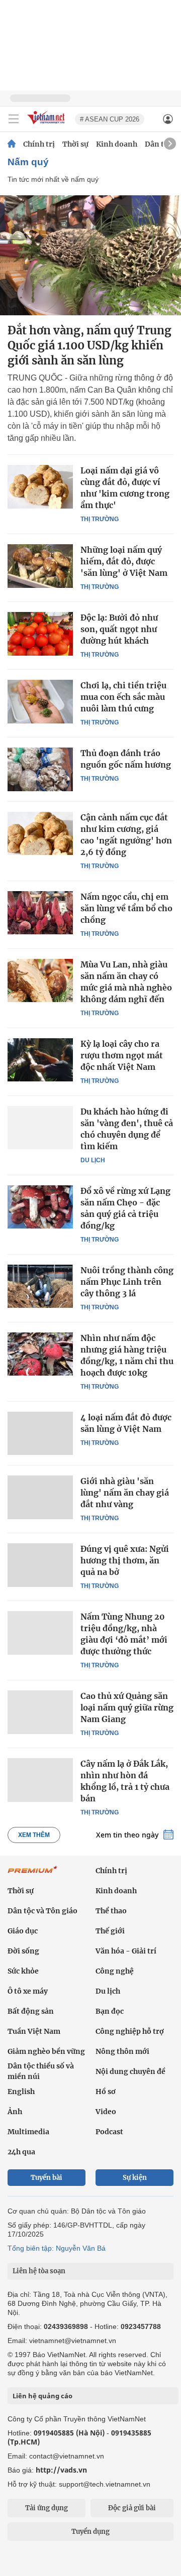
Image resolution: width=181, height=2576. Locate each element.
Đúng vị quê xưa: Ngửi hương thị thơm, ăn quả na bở (125, 1560)
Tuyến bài (47, 2178)
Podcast (109, 2132)
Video (106, 2112)
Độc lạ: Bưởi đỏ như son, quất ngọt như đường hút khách (119, 629)
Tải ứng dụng (47, 2508)
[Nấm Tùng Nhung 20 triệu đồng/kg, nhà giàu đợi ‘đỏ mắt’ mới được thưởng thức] (40, 1633)
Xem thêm (34, 1835)
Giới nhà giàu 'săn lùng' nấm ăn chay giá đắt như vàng (125, 1493)
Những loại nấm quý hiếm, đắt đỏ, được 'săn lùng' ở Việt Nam (124, 561)
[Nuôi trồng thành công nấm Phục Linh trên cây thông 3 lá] (40, 1286)
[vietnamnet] (47, 125)
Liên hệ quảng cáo (42, 2396)
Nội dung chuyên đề (130, 2071)
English (21, 2092)
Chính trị (39, 144)
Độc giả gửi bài (132, 2508)
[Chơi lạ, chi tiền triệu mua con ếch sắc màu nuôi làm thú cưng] (40, 701)
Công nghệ (115, 1971)
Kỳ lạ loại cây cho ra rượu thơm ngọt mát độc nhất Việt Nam (122, 1055)
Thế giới (110, 1931)
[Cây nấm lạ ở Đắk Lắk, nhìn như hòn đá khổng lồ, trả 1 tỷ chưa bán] (40, 1780)
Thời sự (75, 144)
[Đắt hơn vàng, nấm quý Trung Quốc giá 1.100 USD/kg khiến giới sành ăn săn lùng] (90, 255)
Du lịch (93, 1160)
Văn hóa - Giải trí (126, 1951)
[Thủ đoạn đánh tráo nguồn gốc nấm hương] (40, 769)
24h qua (21, 2152)
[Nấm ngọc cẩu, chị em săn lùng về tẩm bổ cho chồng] (40, 913)
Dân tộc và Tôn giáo (42, 1911)
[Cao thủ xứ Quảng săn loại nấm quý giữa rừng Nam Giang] (40, 1712)
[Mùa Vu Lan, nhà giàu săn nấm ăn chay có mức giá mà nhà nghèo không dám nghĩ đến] (40, 980)
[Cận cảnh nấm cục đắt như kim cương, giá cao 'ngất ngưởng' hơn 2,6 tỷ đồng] (40, 833)
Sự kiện (135, 2178)
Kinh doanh (117, 144)
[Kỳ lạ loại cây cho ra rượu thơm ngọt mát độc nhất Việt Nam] (40, 1060)
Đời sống (23, 1951)
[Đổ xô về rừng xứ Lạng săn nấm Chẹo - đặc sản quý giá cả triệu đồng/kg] (40, 1207)
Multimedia (28, 2132)
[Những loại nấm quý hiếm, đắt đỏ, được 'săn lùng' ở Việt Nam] (40, 566)
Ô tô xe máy (28, 1991)
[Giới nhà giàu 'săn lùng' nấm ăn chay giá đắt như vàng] (40, 1497)
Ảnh (15, 2112)
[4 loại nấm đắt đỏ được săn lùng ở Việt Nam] (40, 1433)
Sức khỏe (23, 1971)
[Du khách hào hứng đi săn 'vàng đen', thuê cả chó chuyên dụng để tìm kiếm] (40, 1128)
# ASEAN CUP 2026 (110, 119)
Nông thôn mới (122, 2051)
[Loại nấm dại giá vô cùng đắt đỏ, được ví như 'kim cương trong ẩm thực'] (40, 486)
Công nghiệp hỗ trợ (130, 2031)
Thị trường (100, 519)
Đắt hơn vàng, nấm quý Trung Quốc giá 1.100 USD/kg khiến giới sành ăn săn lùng (89, 345)
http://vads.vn (61, 2470)
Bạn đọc (110, 2011)
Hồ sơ (106, 2092)
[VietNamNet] (12, 144)
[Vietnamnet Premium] (33, 1875)
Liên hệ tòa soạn (39, 2271)
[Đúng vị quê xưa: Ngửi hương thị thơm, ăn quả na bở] (40, 1565)
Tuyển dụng (90, 2532)
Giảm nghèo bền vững (46, 2051)
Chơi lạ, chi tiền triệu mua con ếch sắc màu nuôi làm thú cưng (123, 697)
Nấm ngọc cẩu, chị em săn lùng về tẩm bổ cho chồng (126, 908)
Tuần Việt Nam (34, 2031)
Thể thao (111, 1911)
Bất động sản (31, 2011)
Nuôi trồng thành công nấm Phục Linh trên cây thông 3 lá (127, 1282)
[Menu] (14, 119)
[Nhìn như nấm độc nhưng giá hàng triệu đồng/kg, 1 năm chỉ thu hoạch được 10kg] (40, 1354)
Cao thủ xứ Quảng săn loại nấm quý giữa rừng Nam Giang (127, 1707)
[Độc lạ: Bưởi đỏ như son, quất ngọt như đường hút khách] (40, 634)
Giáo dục (23, 1931)
